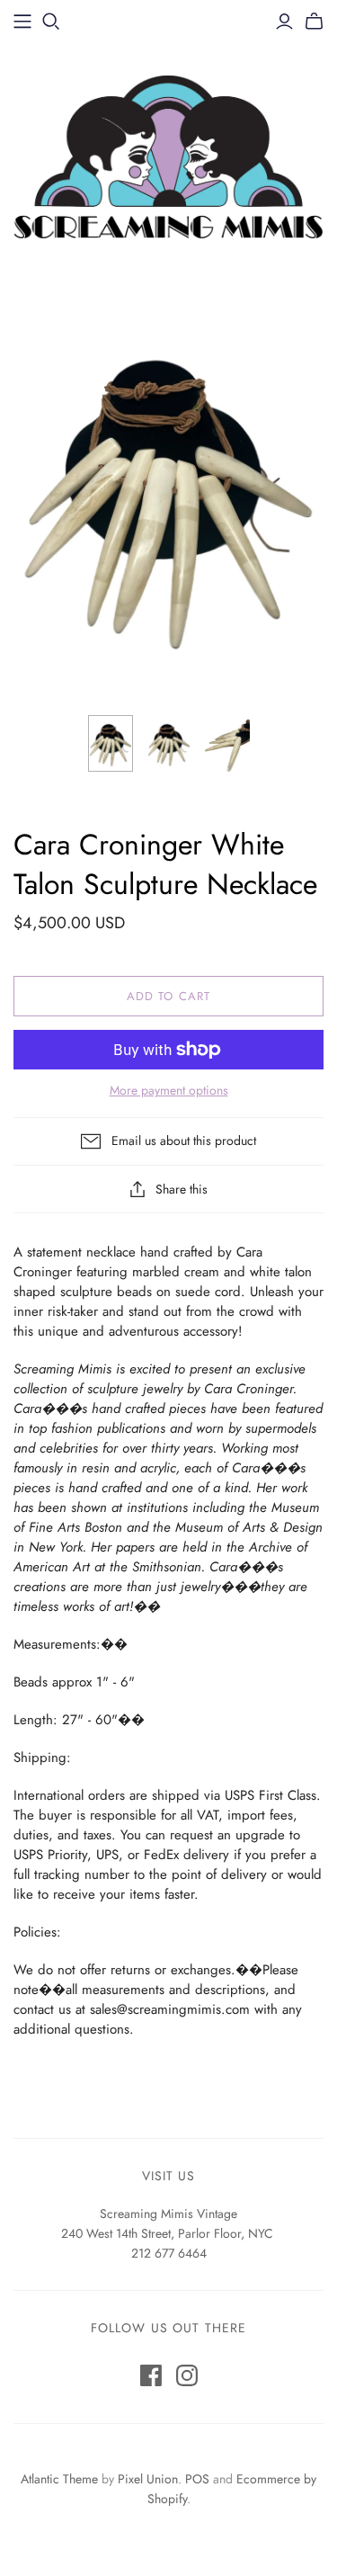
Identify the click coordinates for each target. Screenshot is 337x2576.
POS (197, 2479)
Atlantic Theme (59, 2479)
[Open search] (51, 22)
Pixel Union (148, 2479)
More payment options (169, 1091)
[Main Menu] (22, 22)
